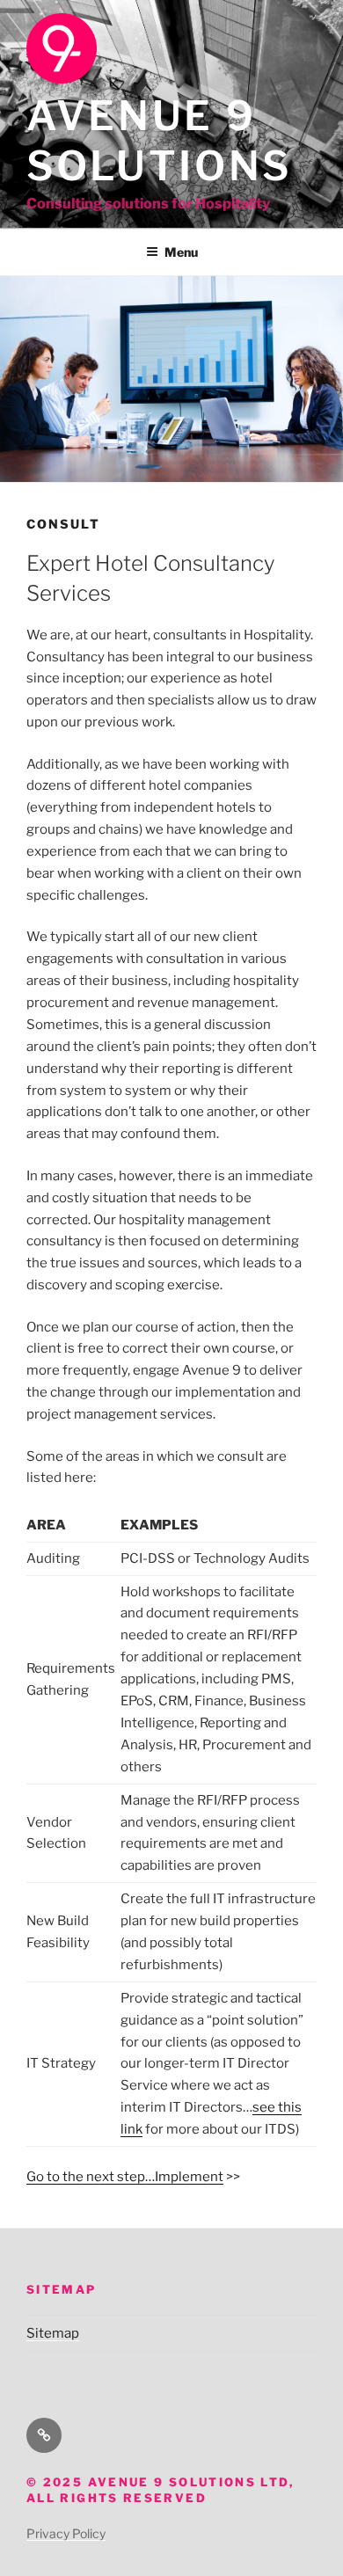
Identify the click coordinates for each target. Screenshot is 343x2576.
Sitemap (53, 2333)
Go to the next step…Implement (125, 2177)
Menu (181, 252)
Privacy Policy (66, 2533)
